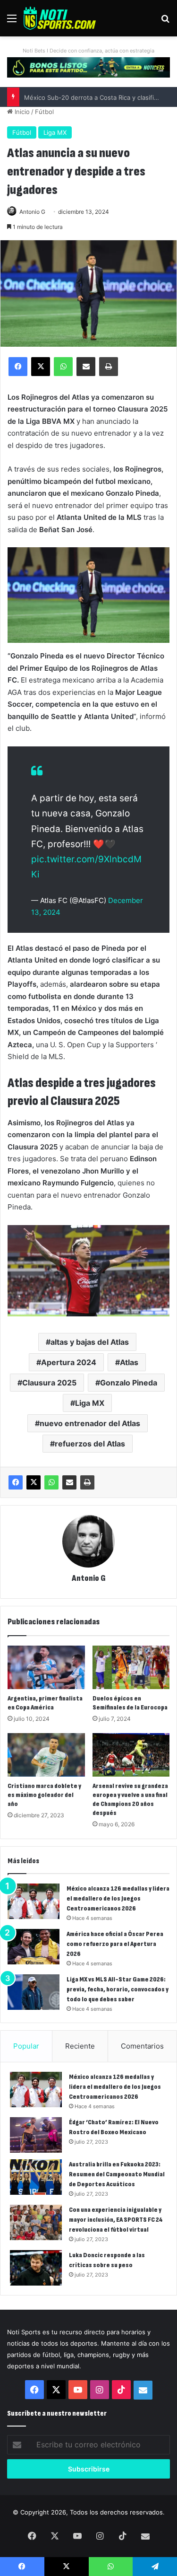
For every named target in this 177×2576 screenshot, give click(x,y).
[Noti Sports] (60, 18)
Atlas (129, 1362)
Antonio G (32, 212)
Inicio (21, 112)
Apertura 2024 (69, 1362)
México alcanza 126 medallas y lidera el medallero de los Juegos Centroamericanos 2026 (118, 1898)
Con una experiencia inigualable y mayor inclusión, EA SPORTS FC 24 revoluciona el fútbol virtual (116, 2220)
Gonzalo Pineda (129, 1383)
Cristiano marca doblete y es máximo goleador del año (44, 1795)
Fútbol (44, 112)
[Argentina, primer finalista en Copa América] (46, 1667)
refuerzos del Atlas (90, 1444)
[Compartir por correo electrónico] (69, 1482)
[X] (34, 1482)
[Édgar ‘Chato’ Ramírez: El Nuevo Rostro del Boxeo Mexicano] (36, 2135)
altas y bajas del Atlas (90, 1342)
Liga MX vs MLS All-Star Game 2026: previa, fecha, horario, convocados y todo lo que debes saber (118, 1989)
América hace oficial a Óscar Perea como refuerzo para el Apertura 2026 (115, 1944)
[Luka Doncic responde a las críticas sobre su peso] (36, 2268)
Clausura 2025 (49, 1383)
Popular (26, 2046)
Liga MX (55, 132)
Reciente (80, 2046)
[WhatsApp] (51, 1482)
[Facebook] (16, 1482)
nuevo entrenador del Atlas (90, 1423)
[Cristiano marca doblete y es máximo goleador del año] (46, 1755)
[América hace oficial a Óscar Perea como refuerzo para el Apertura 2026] (34, 1947)
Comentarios (142, 2046)
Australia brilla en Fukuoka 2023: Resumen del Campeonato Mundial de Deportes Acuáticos (117, 2174)
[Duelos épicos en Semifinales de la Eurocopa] (131, 1667)
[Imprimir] (87, 1482)
